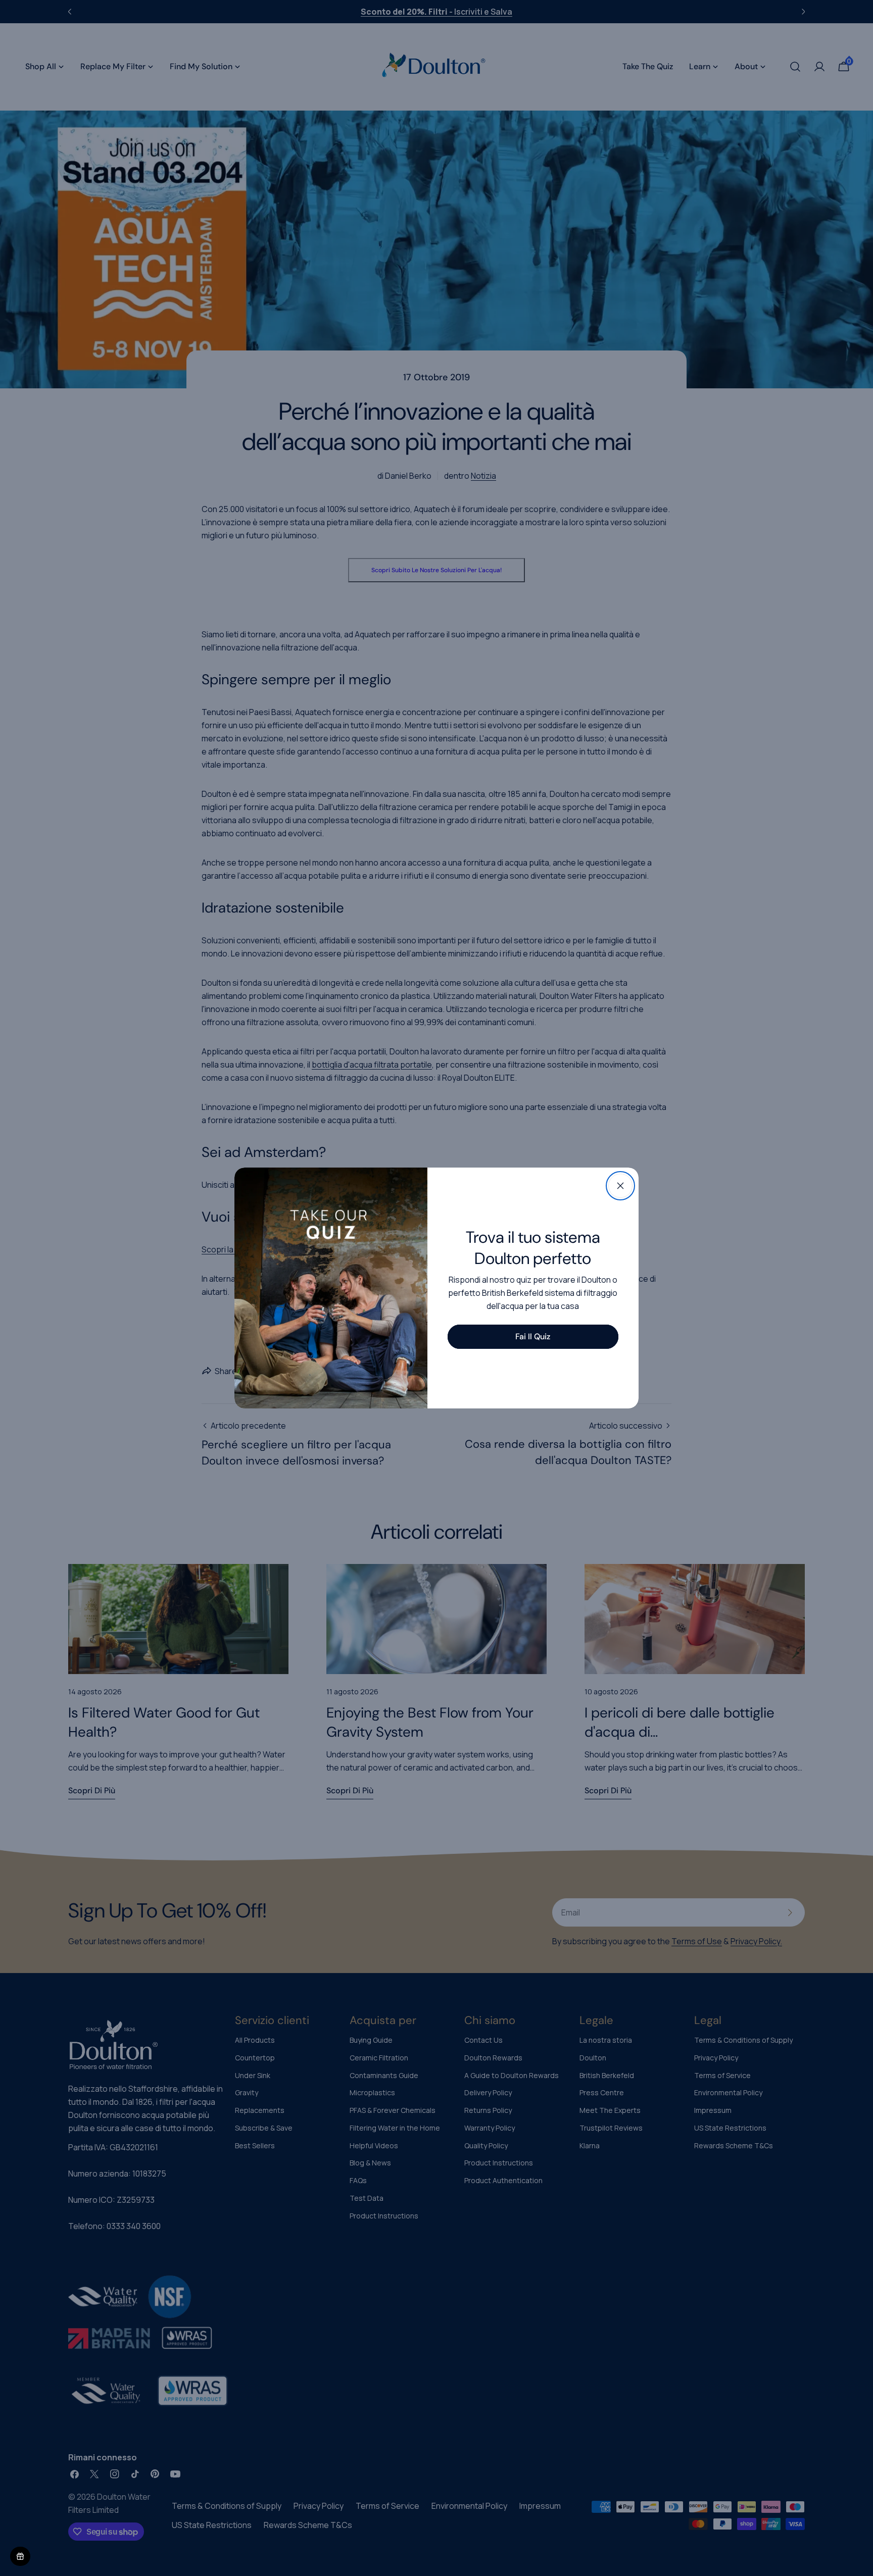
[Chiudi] (620, 1186)
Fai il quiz (533, 1336)
